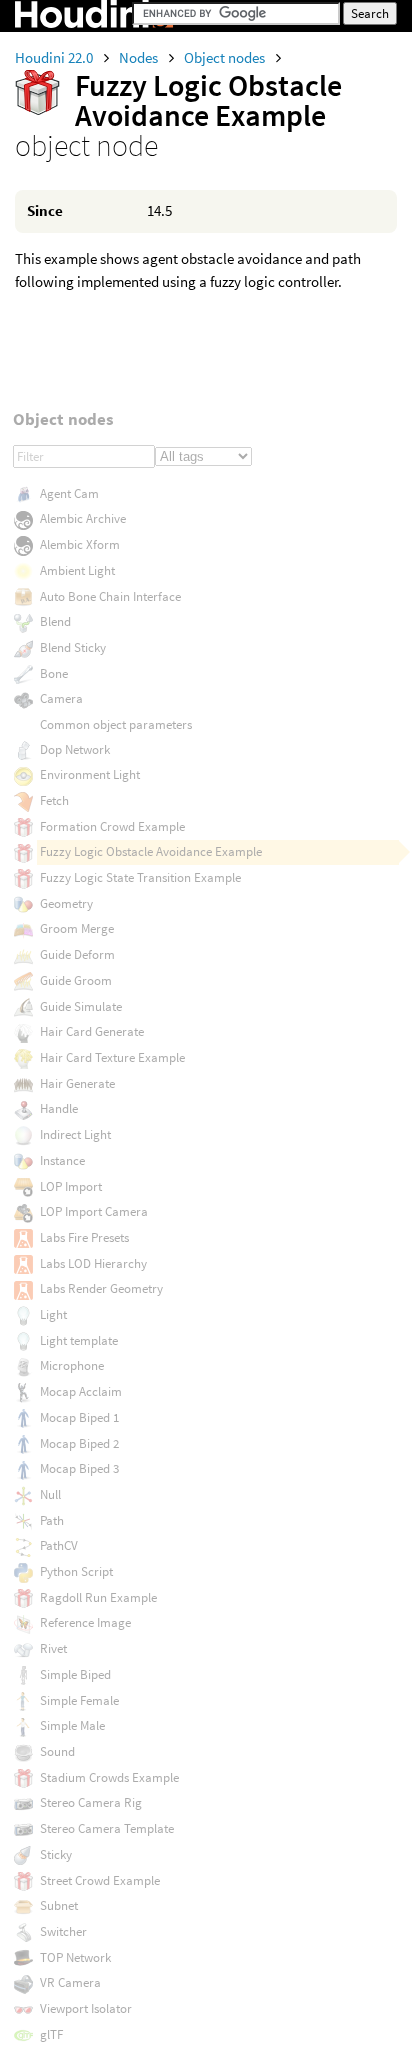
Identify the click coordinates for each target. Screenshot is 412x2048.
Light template (79, 1340)
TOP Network (75, 1957)
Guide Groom (76, 980)
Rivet (53, 1648)
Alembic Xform (80, 544)
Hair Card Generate (92, 1031)
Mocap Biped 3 (79, 1468)
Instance (62, 1160)
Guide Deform (77, 954)
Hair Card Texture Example (112, 1057)
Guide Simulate (81, 1006)
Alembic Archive (83, 518)
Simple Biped (75, 1674)
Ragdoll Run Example (98, 1597)
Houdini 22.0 (55, 57)
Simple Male (72, 1725)
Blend (55, 621)
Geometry (66, 903)
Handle (59, 1108)
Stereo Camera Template (107, 1828)
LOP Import (71, 1186)
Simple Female (79, 1700)
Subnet (59, 1905)
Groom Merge (77, 928)
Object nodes (226, 57)
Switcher (63, 1931)
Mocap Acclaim (81, 1391)
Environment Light (90, 774)
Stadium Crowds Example (109, 1777)
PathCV (59, 1545)
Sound (57, 1751)
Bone (54, 673)
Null (50, 1494)
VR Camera (70, 1982)
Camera (61, 698)
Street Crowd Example (100, 1880)
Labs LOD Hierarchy (93, 1263)
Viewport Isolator (86, 2008)
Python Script (76, 1571)
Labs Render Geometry (101, 1288)
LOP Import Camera (94, 1211)
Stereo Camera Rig (91, 1802)
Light (53, 1314)
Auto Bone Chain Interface (110, 596)
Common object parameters (116, 724)
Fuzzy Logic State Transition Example (140, 877)
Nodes (140, 57)
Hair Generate (77, 1083)
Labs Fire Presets (84, 1237)
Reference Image (85, 1622)
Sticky (56, 1854)
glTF (51, 2034)
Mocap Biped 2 (79, 1443)
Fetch (54, 800)
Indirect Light (75, 1134)
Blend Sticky (73, 647)
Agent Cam (69, 493)
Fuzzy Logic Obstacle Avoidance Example (151, 851)
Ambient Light (77, 570)
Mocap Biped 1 (79, 1417)
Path (52, 1520)
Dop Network (75, 749)
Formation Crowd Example (112, 826)
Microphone (72, 1365)
